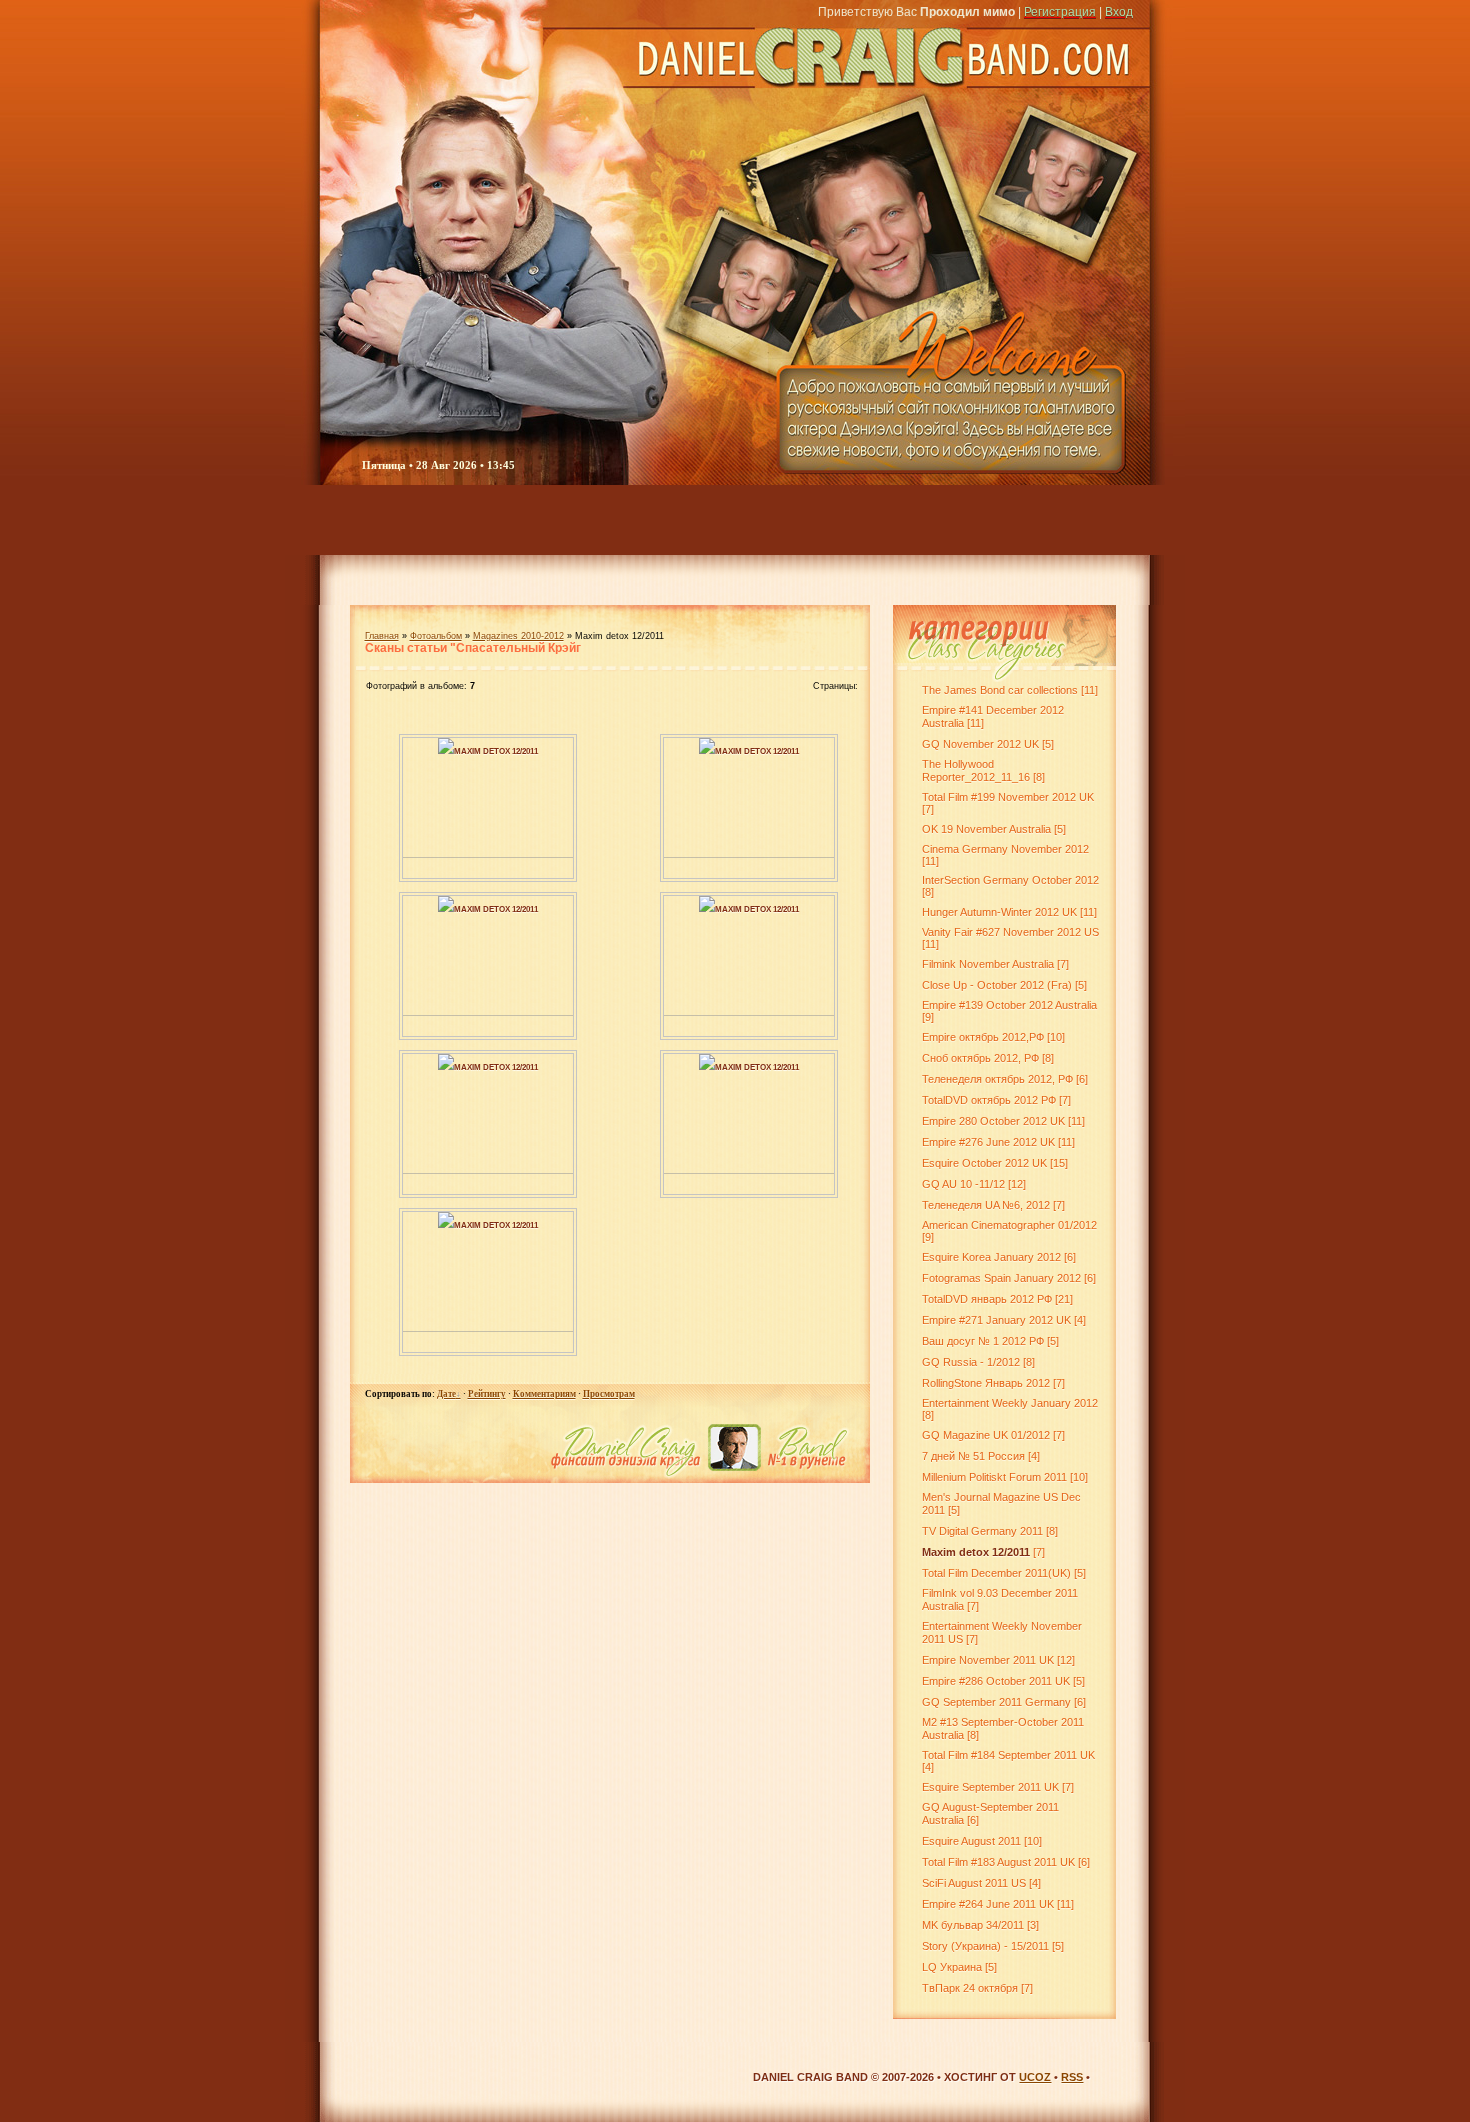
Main (364, 520)
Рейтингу (487, 1394)
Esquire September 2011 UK (990, 1787)
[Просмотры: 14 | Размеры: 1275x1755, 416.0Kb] (707, 908)
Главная (382, 636)
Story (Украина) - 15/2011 (985, 1946)
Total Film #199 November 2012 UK (1008, 797)
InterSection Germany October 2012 (1010, 880)
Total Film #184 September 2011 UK (1008, 1755)
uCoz (1035, 2077)
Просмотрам (609, 1394)
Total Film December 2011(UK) (996, 1573)
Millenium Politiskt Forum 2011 (994, 1477)
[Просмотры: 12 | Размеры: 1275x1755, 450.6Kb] (446, 1224)
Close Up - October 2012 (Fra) (997, 985)
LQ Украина (952, 1967)
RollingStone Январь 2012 (986, 1383)
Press (885, 520)
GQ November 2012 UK (980, 744)
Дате (446, 1394)
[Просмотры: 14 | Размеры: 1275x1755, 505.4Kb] (707, 750)
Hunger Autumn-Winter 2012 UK (999, 912)
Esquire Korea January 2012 (991, 1257)
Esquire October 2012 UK (984, 1163)
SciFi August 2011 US (974, 1883)
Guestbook (1001, 520)
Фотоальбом (436, 636)
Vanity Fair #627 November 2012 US (1010, 932)
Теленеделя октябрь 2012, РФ (997, 1079)
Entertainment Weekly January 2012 (1010, 1403)
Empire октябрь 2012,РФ (983, 1037)
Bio (800, 520)
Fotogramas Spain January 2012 (1001, 1278)
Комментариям (544, 1394)
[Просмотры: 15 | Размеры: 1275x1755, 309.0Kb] (707, 1066)
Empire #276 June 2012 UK (988, 1142)
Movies (708, 520)
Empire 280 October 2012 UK (993, 1121)
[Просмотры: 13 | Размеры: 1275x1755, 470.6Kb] (446, 908)
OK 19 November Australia (986, 829)
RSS (1072, 2077)
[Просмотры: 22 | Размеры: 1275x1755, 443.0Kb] (446, 750)
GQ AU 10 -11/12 (963, 1184)
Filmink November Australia (988, 964)
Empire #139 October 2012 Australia (1009, 1005)
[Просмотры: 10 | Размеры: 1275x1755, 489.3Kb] (446, 1066)
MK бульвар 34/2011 (973, 1925)
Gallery (592, 520)
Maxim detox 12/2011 (496, 751)
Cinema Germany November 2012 (1005, 849)
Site (1125, 520)
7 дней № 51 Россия (973, 1456)
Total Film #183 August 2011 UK (998, 1862)
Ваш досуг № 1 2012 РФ (983, 1341)
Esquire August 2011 (971, 1841)
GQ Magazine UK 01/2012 (986, 1435)
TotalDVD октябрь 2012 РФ (989, 1100)
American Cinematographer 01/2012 (1009, 1225)
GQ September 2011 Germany (996, 1702)
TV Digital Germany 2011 (982, 1531)
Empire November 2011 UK (988, 1660)
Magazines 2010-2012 (518, 636)
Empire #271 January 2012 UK (996, 1320)
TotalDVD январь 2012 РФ (987, 1299)
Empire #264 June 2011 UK (988, 1904)
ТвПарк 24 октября (970, 1988)
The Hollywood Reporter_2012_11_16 (976, 770)
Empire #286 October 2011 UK (996, 1681)
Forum (490, 520)
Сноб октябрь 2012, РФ (980, 1058)
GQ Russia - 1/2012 (971, 1362)
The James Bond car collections (1000, 690)
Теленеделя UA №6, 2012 (986, 1205)
